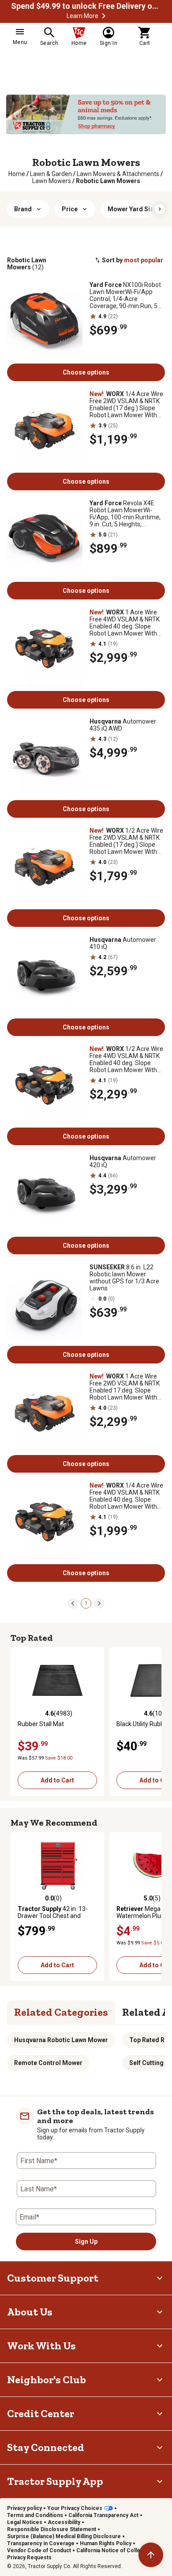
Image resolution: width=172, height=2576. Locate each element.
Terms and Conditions (35, 2515)
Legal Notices (25, 2522)
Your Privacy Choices (75, 2508)
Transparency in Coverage (41, 2543)
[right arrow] (160, 209)
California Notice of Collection (115, 2550)
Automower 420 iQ (123, 1161)
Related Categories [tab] (61, 2012)
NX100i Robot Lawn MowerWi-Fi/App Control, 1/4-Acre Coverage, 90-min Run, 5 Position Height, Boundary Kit (125, 295)
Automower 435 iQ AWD (123, 725)
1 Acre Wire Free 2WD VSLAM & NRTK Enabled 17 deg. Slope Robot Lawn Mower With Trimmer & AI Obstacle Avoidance (125, 1387)
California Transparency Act (103, 2515)
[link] (17, 174)
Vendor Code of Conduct (39, 2550)
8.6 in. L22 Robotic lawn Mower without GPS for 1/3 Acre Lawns (124, 1278)
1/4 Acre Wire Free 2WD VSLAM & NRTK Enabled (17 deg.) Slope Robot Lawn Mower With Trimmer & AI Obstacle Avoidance (126, 404)
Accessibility (64, 2522)
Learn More (82, 16)
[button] (104, 16)
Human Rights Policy (106, 2543)
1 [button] (86, 1603)
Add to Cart (57, 1780)
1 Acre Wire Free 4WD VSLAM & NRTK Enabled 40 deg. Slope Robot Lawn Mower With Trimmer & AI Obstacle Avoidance (125, 623)
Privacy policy (24, 2508)
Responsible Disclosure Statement (52, 2529)
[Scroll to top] (151, 2555)
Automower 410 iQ (123, 943)
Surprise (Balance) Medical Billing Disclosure (64, 2536)
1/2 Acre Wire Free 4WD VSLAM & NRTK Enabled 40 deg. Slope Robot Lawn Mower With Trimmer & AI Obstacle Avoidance (126, 1059)
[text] (108, 181)
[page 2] (99, 1603)
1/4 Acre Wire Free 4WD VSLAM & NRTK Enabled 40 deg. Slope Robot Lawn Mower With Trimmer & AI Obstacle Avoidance (126, 1496)
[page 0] (73, 1603)
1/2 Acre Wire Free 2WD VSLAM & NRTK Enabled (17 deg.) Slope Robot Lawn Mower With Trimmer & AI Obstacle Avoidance (126, 841)
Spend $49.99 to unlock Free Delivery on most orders (86, 6)
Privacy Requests (29, 2558)
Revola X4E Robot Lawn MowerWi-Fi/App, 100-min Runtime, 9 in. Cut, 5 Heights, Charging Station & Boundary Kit (125, 514)
